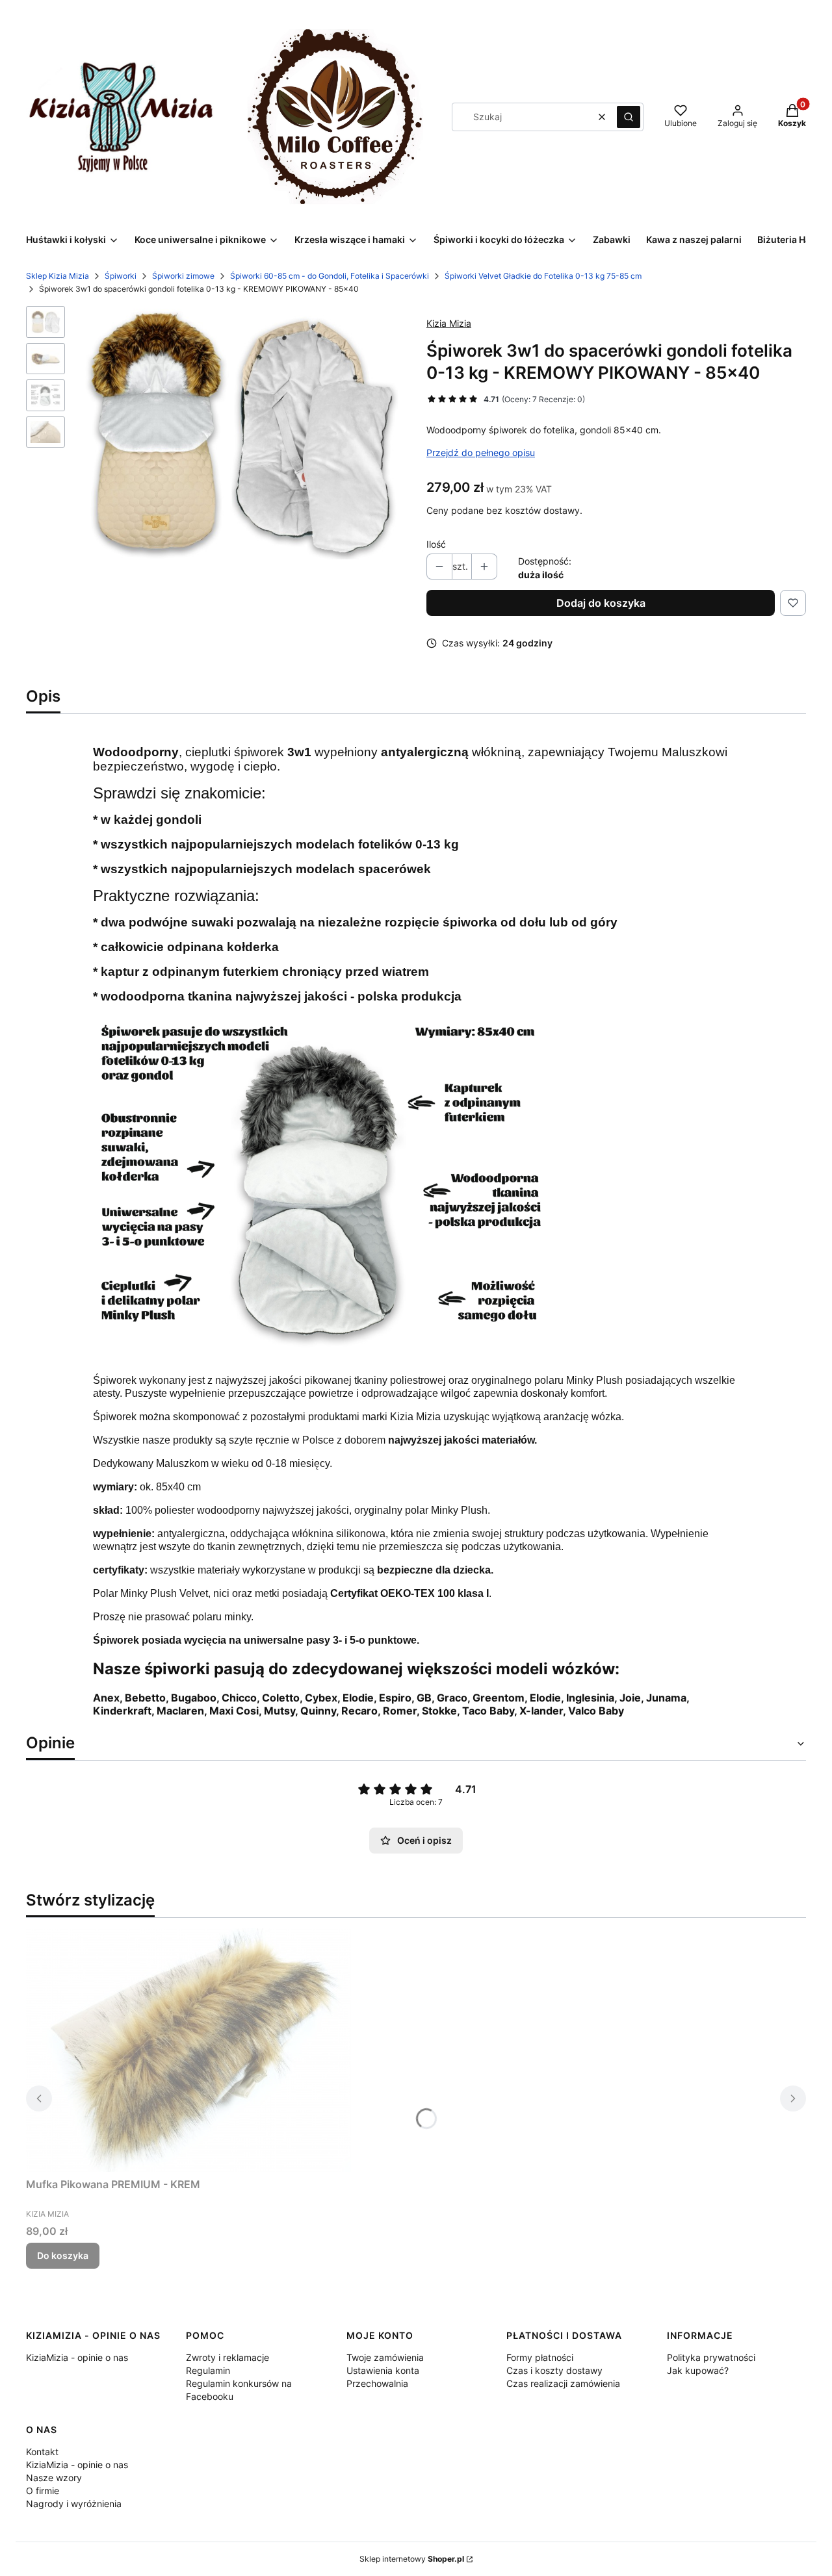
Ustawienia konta (383, 2370)
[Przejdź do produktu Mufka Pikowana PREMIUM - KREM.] (188, 2050)
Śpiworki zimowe (183, 276)
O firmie (43, 2491)
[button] (629, 117)
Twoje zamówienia (385, 2357)
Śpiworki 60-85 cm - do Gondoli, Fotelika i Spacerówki (330, 276)
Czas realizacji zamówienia (563, 2383)
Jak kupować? (698, 2370)
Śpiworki (121, 276)
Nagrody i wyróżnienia (74, 2504)
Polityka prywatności (711, 2357)
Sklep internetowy (412, 2559)
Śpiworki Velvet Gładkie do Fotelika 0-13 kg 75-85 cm (543, 276)
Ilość (436, 544)
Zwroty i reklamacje (227, 2357)
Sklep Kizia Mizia (58, 276)
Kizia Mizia (449, 323)
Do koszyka (63, 2255)
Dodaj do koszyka (601, 603)
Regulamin (208, 2370)
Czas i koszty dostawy (554, 2370)
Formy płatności (540, 2357)
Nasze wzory (54, 2478)
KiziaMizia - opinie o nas (77, 2357)
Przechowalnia (377, 2383)
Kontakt (42, 2452)
